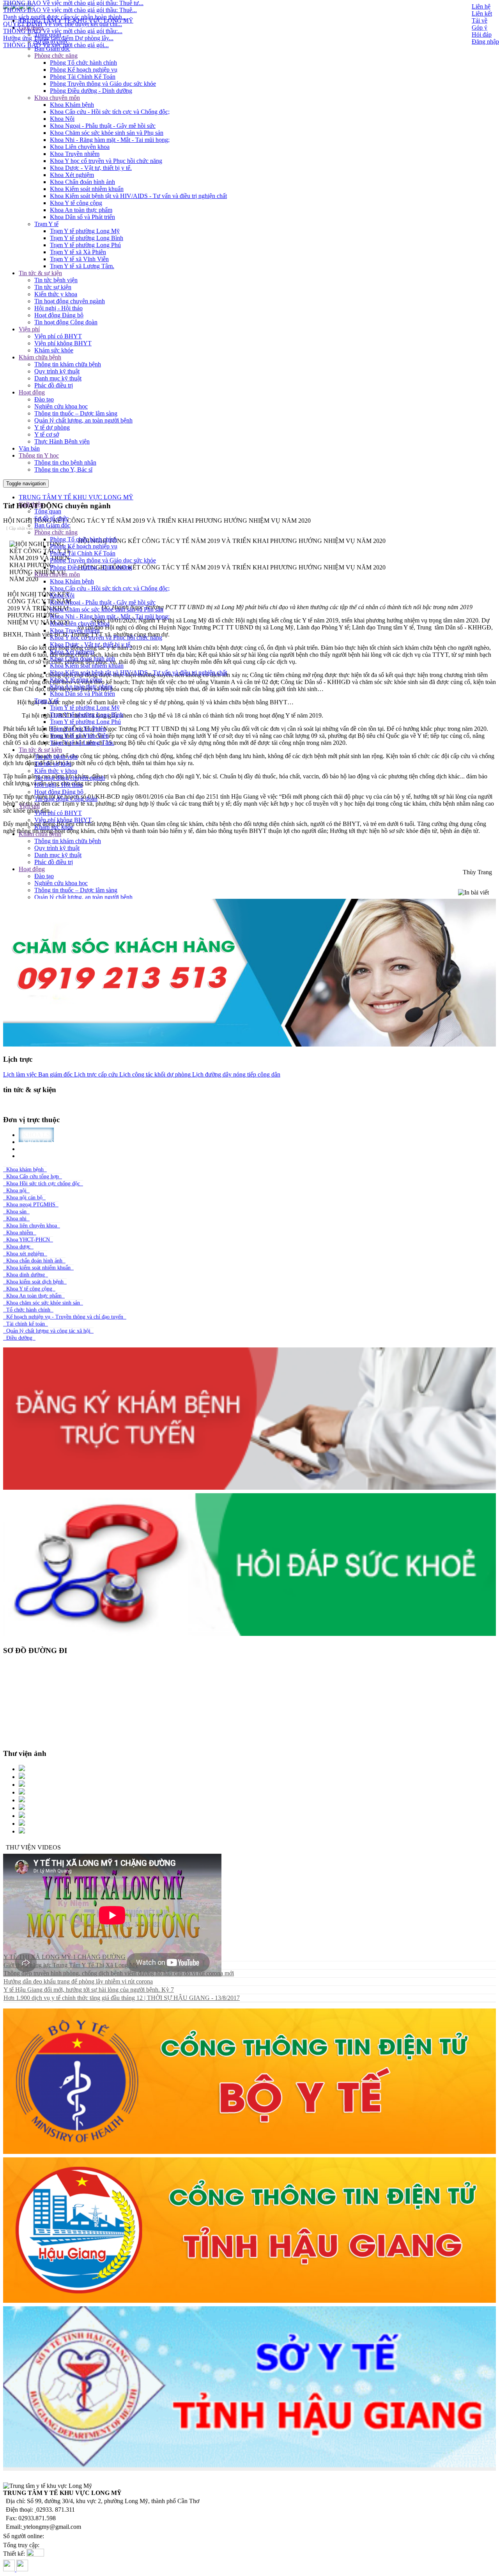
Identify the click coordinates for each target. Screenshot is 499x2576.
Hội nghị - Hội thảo (58, 308)
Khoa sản (16, 1212)
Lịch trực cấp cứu (95, 1074)
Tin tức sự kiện (53, 287)
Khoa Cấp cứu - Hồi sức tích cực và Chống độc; (110, 112)
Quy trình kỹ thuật (57, 371)
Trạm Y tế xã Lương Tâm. (82, 266)
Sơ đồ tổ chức (51, 42)
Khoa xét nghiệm (25, 1254)
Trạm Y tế (46, 224)
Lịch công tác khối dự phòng (154, 1074)
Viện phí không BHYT (63, 343)
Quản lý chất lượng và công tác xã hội (48, 1331)
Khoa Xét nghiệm (72, 175)
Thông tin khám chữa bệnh (68, 364)
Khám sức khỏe (54, 350)
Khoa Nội (62, 119)
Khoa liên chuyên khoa (32, 1226)
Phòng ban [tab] (41, 1156)
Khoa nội (16, 1191)
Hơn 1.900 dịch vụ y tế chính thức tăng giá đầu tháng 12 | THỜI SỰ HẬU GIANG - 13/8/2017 (122, 1998)
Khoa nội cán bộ (24, 1198)
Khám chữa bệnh (40, 357)
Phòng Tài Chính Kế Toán (83, 77)
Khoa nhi (16, 1219)
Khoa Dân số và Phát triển (82, 217)
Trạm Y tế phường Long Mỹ (85, 231)
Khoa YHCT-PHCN (28, 1240)
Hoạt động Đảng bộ (59, 315)
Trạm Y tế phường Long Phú (85, 245)
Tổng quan (48, 34)
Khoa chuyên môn (57, 98)
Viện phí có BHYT (58, 336)
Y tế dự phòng (52, 427)
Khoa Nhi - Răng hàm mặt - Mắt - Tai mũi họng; (110, 140)
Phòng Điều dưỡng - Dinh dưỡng (91, 91)
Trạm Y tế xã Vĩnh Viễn (79, 259)
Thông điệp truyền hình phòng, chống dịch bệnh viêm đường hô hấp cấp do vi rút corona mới (119, 1973)
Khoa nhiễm (20, 1233)
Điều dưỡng (19, 1338)
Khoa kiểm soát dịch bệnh (35, 1282)
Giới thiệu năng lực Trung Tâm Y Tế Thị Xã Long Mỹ (71, 1965)
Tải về (480, 20)
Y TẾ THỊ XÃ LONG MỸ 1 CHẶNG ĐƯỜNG (65, 1957)
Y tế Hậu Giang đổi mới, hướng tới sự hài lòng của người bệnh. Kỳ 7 (89, 1990)
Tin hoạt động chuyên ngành (70, 301)
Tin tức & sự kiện (40, 273)
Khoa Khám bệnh (72, 105)
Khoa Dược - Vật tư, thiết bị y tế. (91, 168)
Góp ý (480, 27)
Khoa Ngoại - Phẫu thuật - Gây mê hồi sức (103, 126)
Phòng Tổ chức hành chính (83, 63)
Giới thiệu (31, 27)
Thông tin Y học (39, 455)
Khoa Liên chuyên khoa (80, 147)
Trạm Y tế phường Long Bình (87, 238)
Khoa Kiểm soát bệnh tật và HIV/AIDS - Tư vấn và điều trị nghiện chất (138, 196)
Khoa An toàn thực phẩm (81, 210)
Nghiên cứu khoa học (61, 406)
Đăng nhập (485, 42)
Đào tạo (44, 399)
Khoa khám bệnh (25, 1170)
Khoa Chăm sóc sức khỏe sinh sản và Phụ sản (107, 133)
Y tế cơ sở (47, 434)
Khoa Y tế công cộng (76, 203)
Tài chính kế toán (26, 1324)
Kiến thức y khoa (56, 294)
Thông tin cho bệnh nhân (65, 462)
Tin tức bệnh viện (56, 280)
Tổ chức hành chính (28, 1310)
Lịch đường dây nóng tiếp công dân (235, 1074)
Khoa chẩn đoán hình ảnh (34, 1261)
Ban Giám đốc (52, 49)
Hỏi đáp (482, 34)
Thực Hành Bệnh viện (62, 441)
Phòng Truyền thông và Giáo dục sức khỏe (103, 84)
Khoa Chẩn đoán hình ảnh (82, 182)
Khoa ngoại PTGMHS (31, 1205)
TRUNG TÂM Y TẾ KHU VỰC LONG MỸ (76, 20)
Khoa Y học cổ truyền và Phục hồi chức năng (106, 161)
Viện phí (29, 329)
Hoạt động (32, 392)
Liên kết (482, 13)
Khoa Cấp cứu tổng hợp (33, 1177)
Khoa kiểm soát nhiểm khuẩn (38, 1268)
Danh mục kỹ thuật (58, 378)
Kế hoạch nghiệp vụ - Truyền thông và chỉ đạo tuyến (65, 1317)
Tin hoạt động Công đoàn (66, 322)
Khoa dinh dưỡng (26, 1275)
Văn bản (29, 448)
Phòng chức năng (56, 56)
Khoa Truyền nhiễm (75, 154)
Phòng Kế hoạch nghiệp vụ (84, 70)
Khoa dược (18, 1247)
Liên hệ (481, 6)
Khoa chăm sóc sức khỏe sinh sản (43, 1303)
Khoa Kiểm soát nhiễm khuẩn (87, 189)
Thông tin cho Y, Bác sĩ (63, 469)
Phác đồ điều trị (54, 385)
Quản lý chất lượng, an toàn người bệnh (83, 420)
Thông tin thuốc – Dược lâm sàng (76, 413)
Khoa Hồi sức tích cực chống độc (43, 1184)
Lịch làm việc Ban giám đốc (38, 1074)
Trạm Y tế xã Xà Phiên (78, 252)
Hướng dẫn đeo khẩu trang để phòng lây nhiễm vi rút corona (78, 1981)
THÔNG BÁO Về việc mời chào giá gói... (56, 9)
